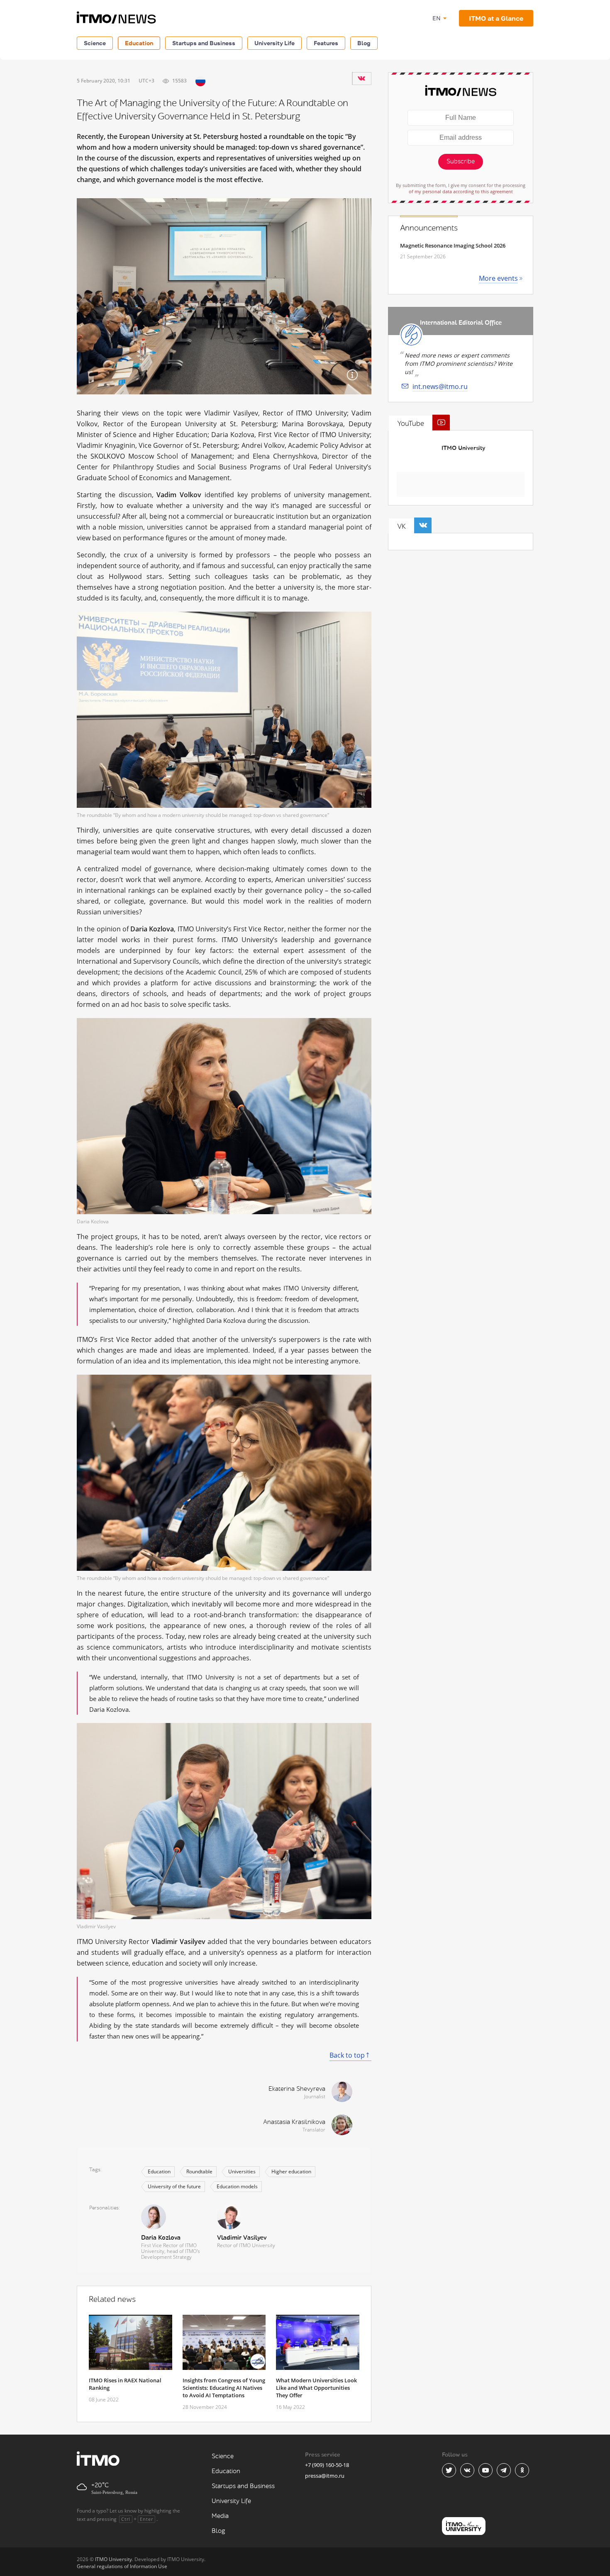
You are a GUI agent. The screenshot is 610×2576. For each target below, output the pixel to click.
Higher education (291, 2171)
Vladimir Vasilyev (242, 2238)
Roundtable (199, 2171)
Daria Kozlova (161, 2238)
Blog (364, 43)
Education (139, 43)
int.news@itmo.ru (440, 386)
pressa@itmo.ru (325, 2476)
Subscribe (461, 162)
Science (95, 43)
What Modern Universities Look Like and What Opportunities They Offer (316, 2388)
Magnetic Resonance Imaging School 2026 (453, 245)
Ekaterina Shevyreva (297, 2089)
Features (326, 43)
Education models (237, 2186)
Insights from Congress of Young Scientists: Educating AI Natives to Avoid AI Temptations (224, 2388)
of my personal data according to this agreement (461, 191)
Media (220, 2516)
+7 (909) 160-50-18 (327, 2465)
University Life (274, 43)
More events (498, 278)
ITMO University (463, 448)
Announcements (429, 228)
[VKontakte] (361, 78)
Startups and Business (204, 43)
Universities (242, 2171)
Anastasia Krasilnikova (294, 2122)
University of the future (174, 2186)
